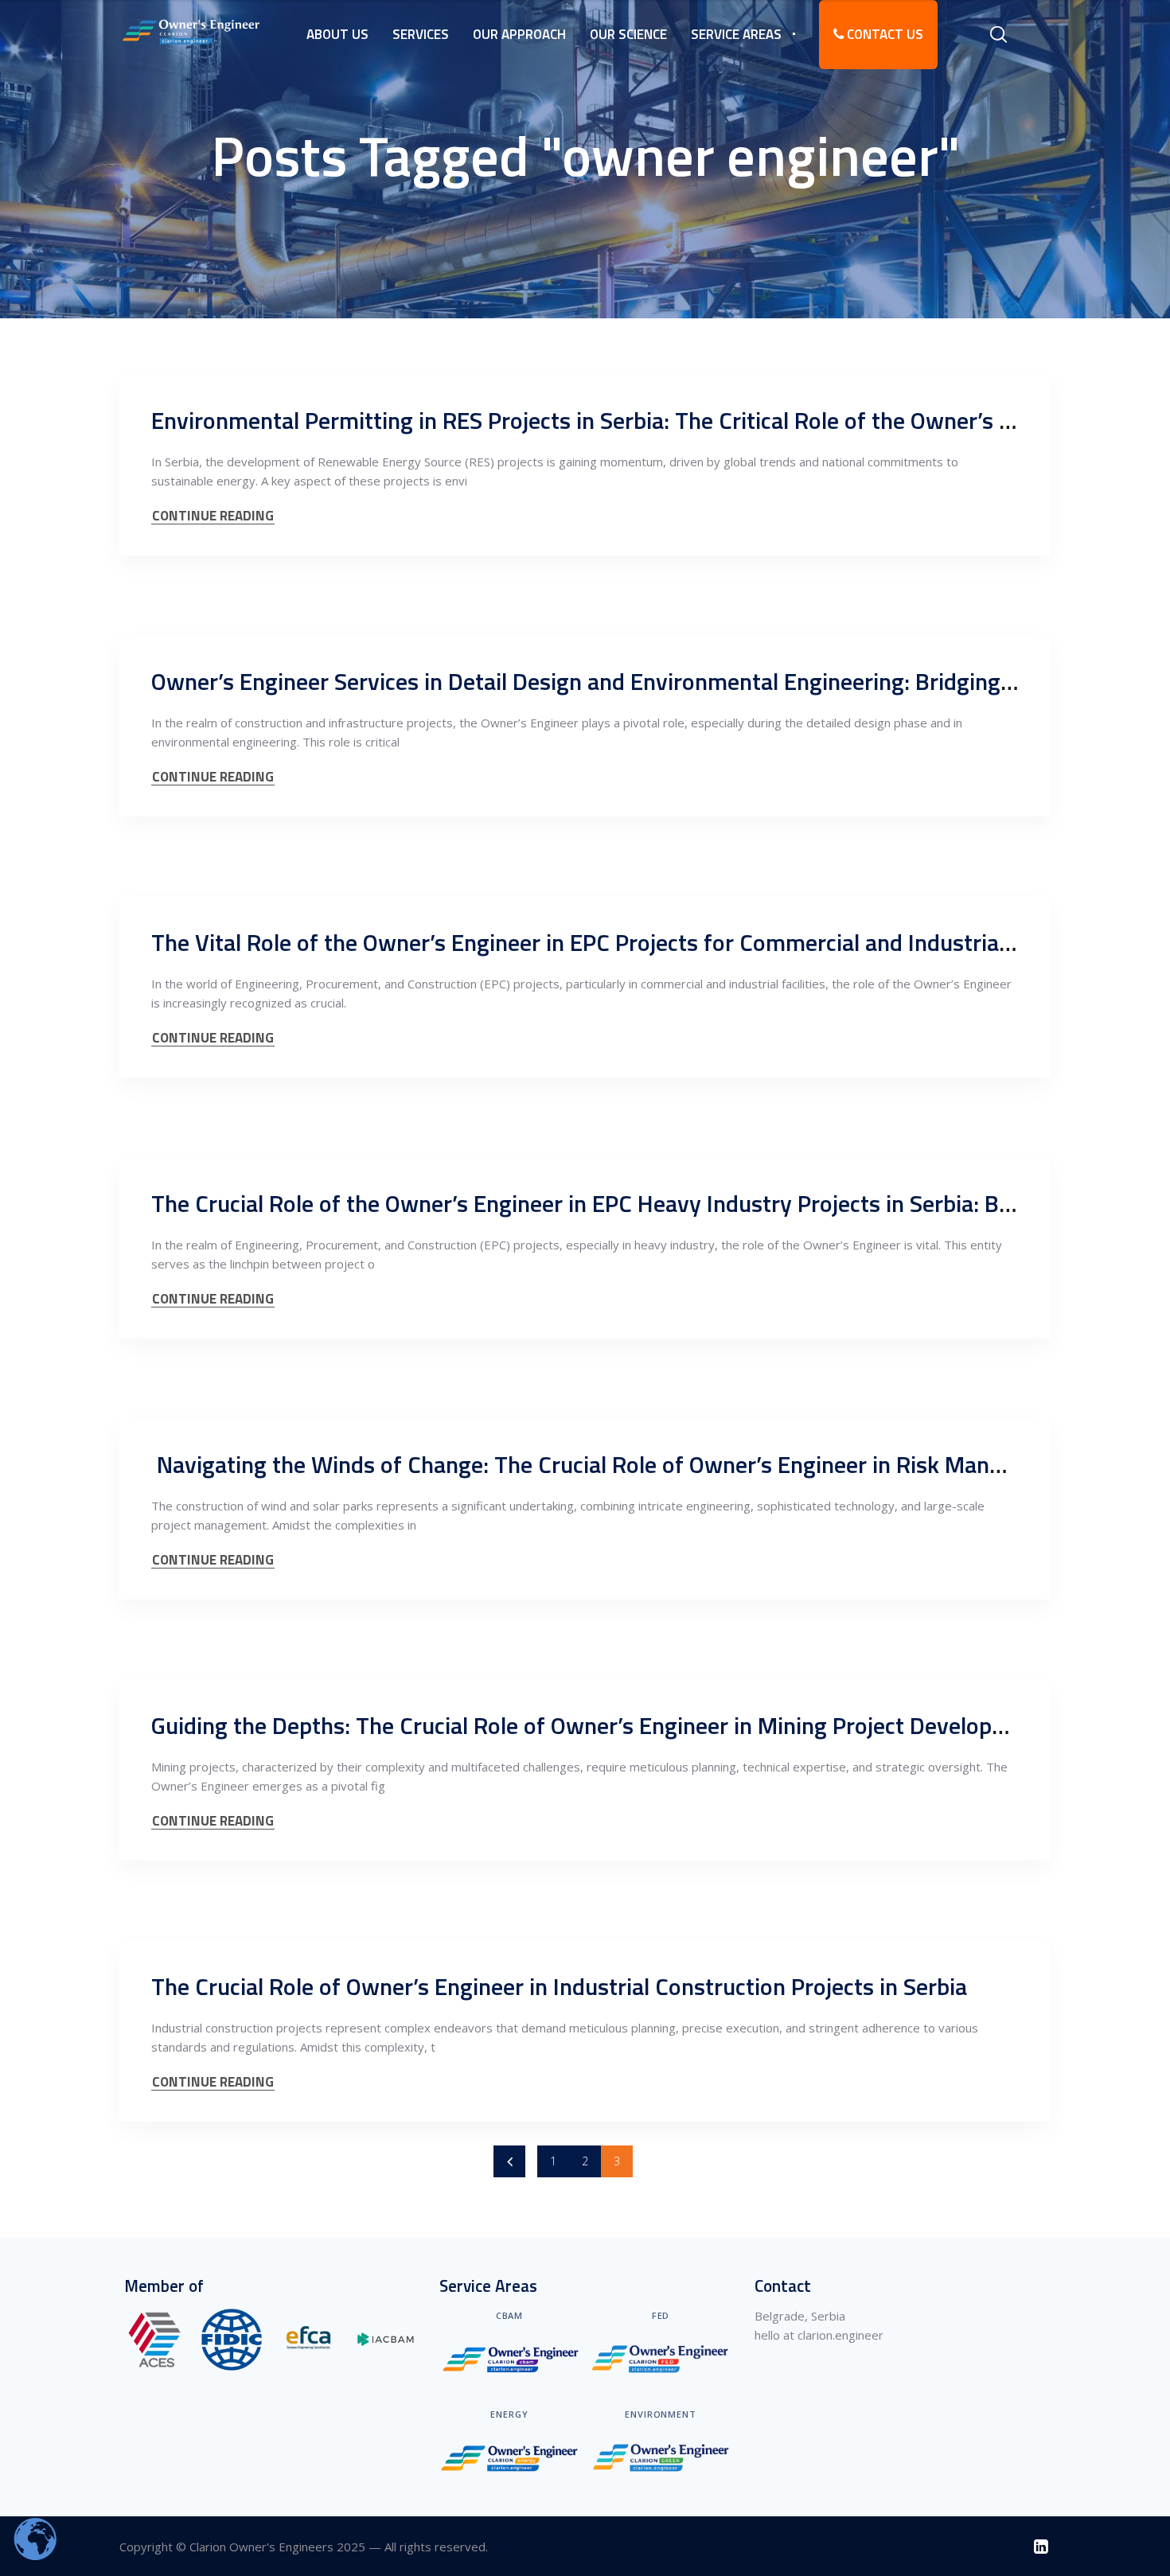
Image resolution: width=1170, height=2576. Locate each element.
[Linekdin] (1041, 2546)
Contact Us (883, 34)
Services (421, 34)
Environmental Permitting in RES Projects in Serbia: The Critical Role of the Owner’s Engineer (620, 420)
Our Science (628, 34)
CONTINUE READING (213, 516)
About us (337, 34)
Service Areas (736, 34)
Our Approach (519, 34)
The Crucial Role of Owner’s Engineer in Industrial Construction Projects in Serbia (559, 1986)
